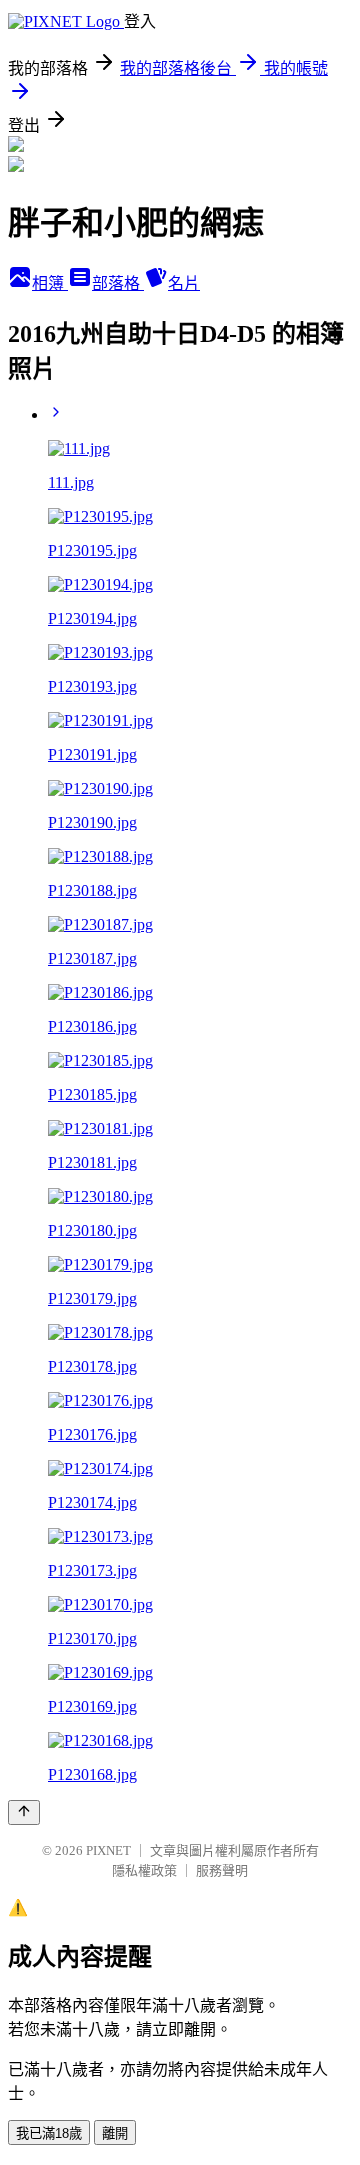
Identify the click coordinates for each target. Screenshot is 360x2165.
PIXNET (108, 1850)
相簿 (50, 283)
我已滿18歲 (49, 2133)
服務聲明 (222, 1870)
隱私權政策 (144, 1870)
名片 (184, 283)
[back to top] (24, 1812)
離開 (115, 2133)
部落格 (118, 283)
